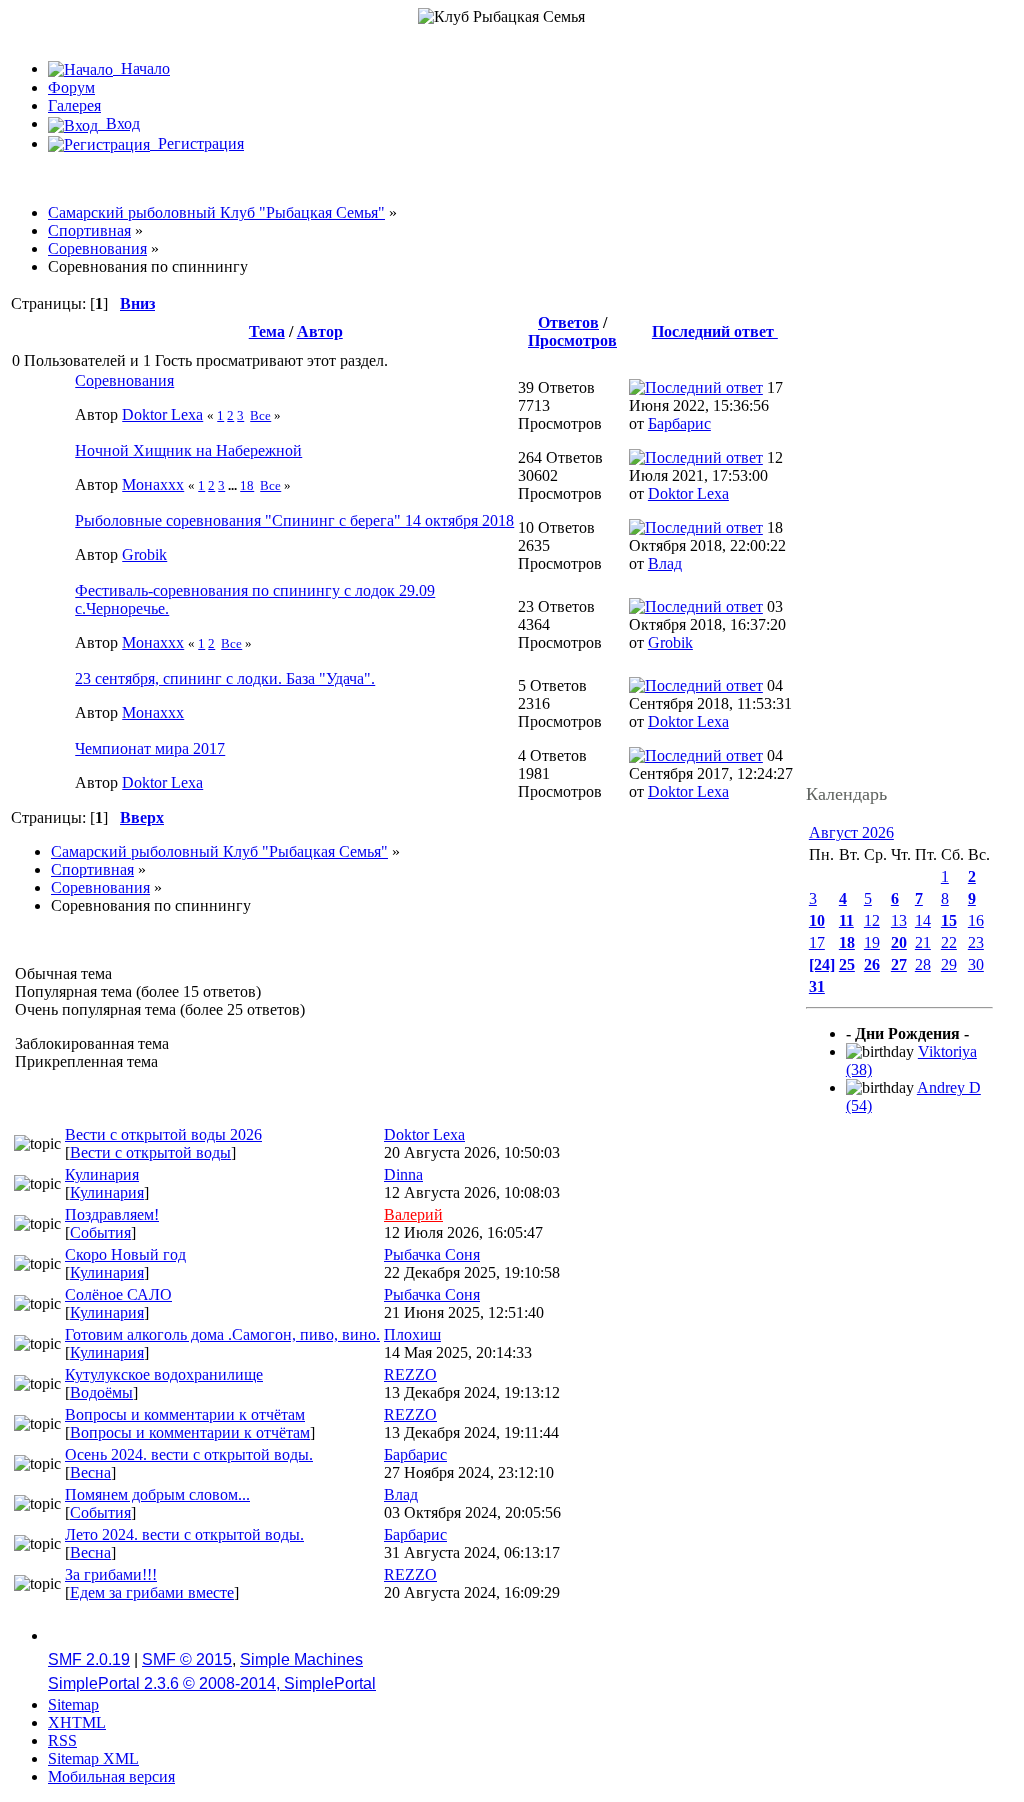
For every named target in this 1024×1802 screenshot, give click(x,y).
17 (817, 942)
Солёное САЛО (118, 1294)
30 (976, 964)
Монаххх (153, 484)
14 (923, 920)
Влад (665, 563)
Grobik (144, 554)
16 (976, 920)
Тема (267, 331)
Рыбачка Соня (432, 1254)
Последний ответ (715, 331)
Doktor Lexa (162, 414)
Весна (90, 1472)
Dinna (403, 1174)
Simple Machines (301, 1659)
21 (923, 942)
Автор (320, 331)
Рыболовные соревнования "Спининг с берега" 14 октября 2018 (294, 520)
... (234, 485)
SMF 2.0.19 (89, 1659)
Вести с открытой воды (150, 1152)
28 (923, 964)
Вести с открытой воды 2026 (163, 1134)
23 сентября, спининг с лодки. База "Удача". (225, 678)
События (100, 1232)
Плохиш (412, 1334)
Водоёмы (101, 1392)
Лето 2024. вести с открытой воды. (184, 1534)
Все (260, 415)
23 (976, 942)
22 (949, 942)
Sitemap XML (93, 1758)
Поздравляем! (112, 1214)
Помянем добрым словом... (157, 1494)
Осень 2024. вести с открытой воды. (189, 1454)
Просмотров (572, 340)
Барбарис (679, 423)
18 (247, 485)
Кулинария (102, 1174)
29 (949, 964)
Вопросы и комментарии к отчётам (185, 1414)
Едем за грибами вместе (152, 1592)
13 (899, 920)
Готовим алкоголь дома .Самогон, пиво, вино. (222, 1334)
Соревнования (124, 380)
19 (872, 942)
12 (872, 920)
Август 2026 (851, 832)
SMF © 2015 (187, 1659)
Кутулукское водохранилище (164, 1374)
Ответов (568, 322)
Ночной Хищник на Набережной (188, 450)
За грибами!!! (111, 1574)
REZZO (410, 1374)
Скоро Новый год (125, 1254)
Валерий (413, 1214)
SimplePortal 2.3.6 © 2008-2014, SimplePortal (212, 1683)
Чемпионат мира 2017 (150, 748)
